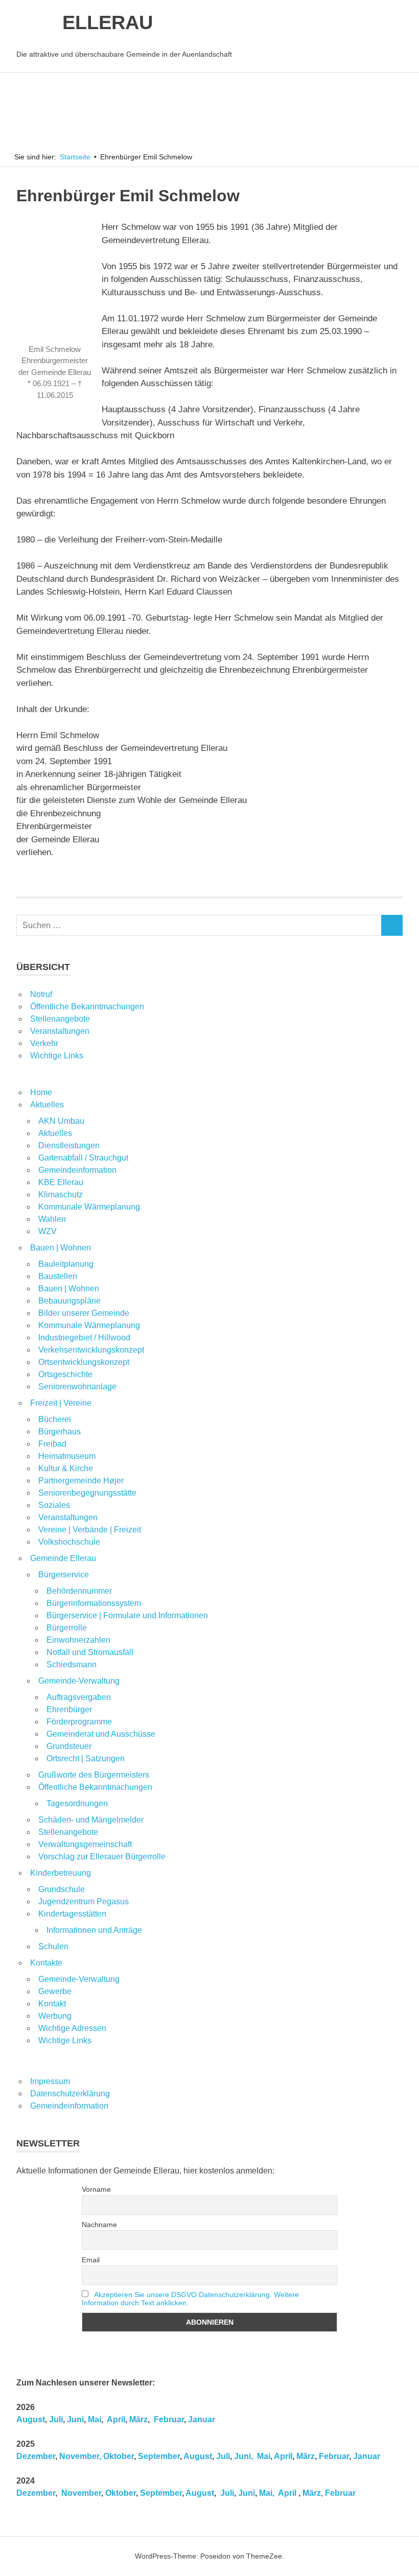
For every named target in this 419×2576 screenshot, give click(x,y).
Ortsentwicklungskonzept (84, 1362)
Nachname (99, 2225)
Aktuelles (47, 1105)
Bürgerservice (64, 1575)
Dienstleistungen (69, 1145)
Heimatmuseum (67, 1456)
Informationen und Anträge (94, 1930)
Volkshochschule (69, 1542)
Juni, (243, 2456)
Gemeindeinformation (77, 1170)
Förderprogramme (79, 1722)
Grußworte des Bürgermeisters (94, 1775)
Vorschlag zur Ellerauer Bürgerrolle (102, 1857)
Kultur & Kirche (66, 1468)
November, (80, 2456)
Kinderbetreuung (61, 1873)
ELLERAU (108, 22)
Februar (169, 2419)
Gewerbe (55, 1991)
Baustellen (58, 1276)
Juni (75, 2419)
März (138, 2419)
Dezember (36, 2456)
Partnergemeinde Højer (81, 1481)
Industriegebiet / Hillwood (84, 1338)
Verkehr (44, 1043)
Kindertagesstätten (72, 1914)
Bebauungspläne (69, 1301)
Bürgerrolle (67, 1628)
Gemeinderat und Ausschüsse (101, 1734)
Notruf (41, 994)
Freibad (52, 1444)
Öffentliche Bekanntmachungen (87, 1007)
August (31, 2419)
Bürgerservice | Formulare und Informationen (127, 1615)
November (80, 2493)
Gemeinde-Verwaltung (79, 1681)
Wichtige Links (57, 1056)
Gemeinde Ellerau (63, 1558)
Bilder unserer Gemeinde (84, 1313)
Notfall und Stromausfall (90, 1652)
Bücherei (55, 1419)
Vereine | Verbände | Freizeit (90, 1530)
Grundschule (62, 1889)
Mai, (267, 2493)
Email (91, 2260)
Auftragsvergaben (79, 1697)
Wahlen (52, 1219)
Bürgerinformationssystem (94, 1603)
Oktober (119, 2456)
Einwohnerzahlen (78, 1640)
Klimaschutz (61, 1195)
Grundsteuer (69, 1746)
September (159, 2456)
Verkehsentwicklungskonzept (91, 1350)
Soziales (54, 1505)
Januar (202, 2419)
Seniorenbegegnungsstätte (87, 1493)
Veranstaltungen (60, 1031)
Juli (56, 2419)
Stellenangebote (60, 1019)
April (116, 2419)
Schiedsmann (72, 1664)
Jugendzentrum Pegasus (84, 1901)
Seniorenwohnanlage (77, 1387)
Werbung (55, 2016)
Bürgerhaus (60, 1432)
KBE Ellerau (61, 1182)
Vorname (96, 2189)
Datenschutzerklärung (70, 2094)
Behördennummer (79, 1591)
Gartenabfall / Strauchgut (83, 1158)
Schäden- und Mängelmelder (91, 1820)
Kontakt (52, 2004)
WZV (48, 1231)
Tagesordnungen (77, 1803)
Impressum (50, 2081)
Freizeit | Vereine (61, 1403)
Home (41, 1092)
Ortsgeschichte (65, 1374)
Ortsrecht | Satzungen (86, 1758)
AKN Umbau (61, 1121)
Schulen (53, 1946)
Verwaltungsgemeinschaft (85, 1844)
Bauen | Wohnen (61, 1248)
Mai (95, 2419)
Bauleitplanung (66, 1264)
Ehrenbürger (69, 1709)
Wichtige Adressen (72, 2028)
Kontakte (46, 1963)
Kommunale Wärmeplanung (89, 1207)
